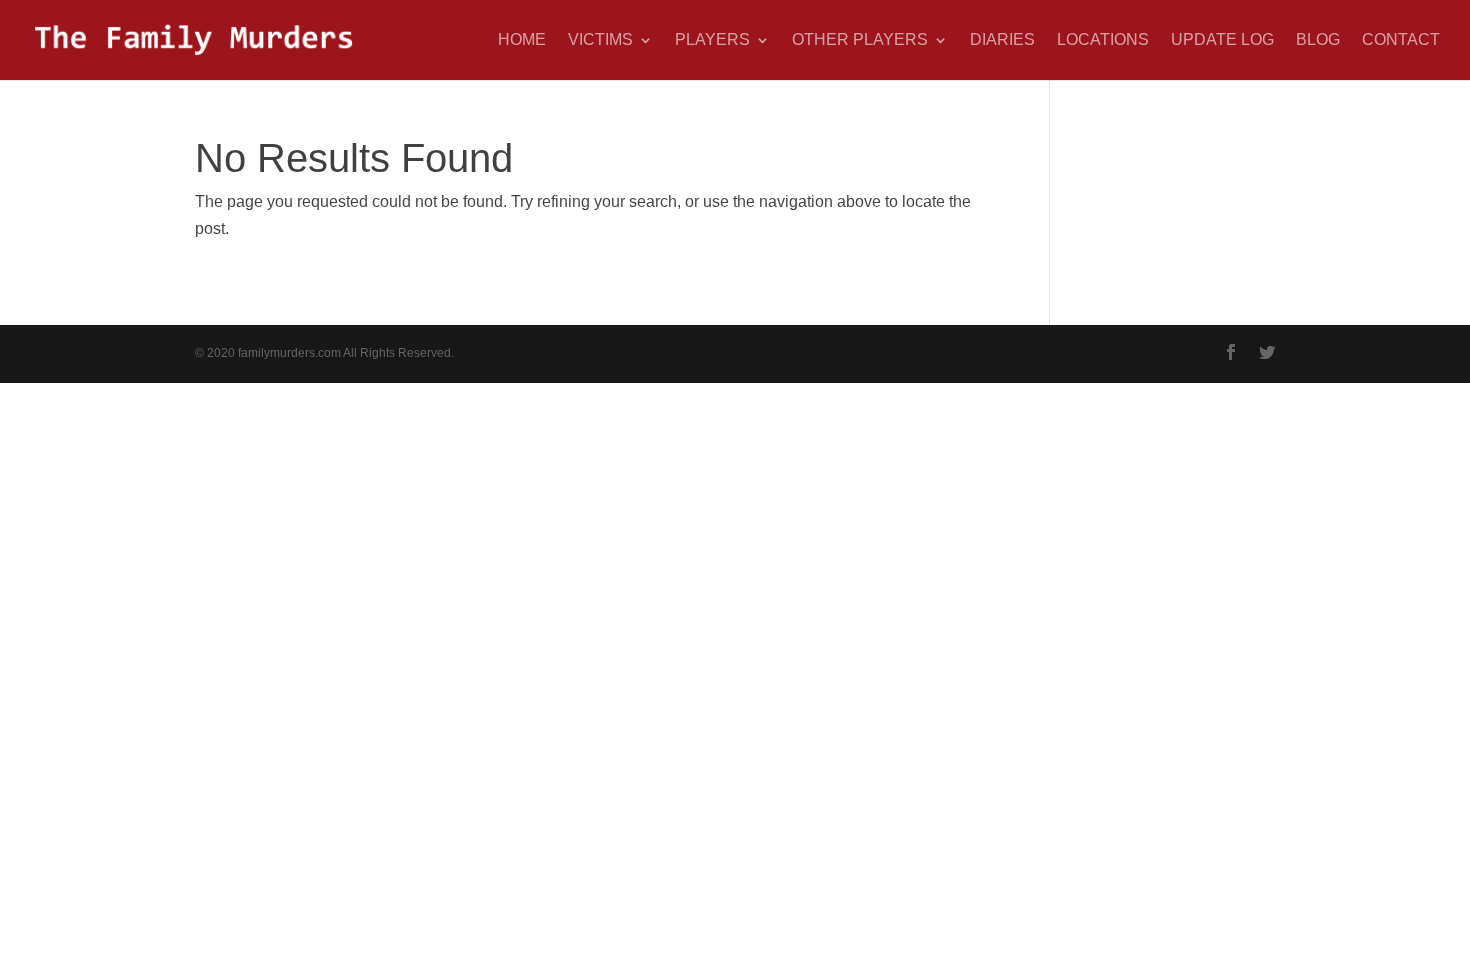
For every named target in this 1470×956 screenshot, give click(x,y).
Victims (600, 40)
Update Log (1222, 40)
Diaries (1002, 40)
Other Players (860, 40)
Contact (1401, 40)
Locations (1103, 40)
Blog (1318, 40)
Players (712, 40)
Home (522, 40)
